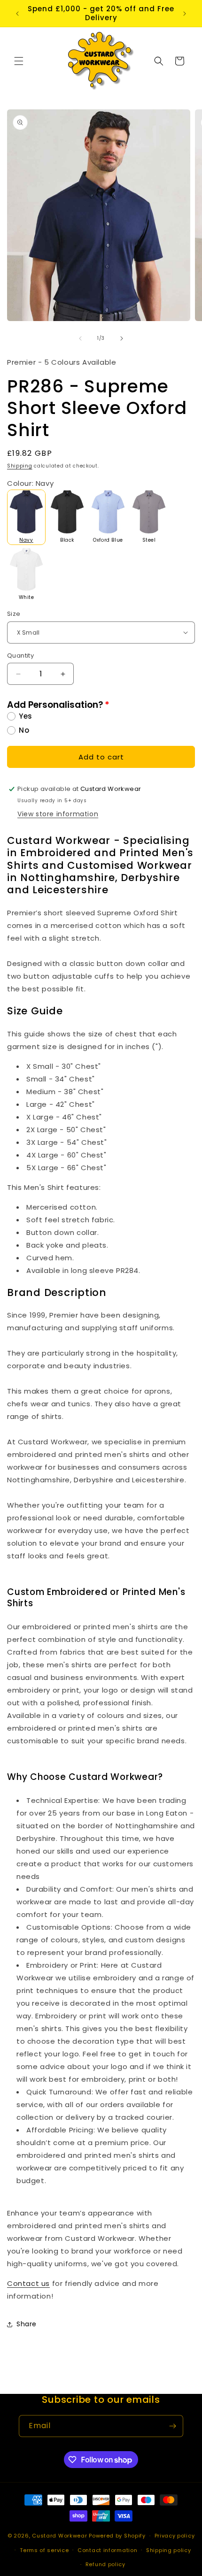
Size (14, 614)
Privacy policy (175, 2536)
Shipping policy (169, 2550)
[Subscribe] (172, 2426)
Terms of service (44, 2550)
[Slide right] (122, 338)
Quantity (20, 655)
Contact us (28, 2283)
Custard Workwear (59, 2536)
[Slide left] (80, 338)
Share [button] (27, 2324)
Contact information (107, 2550)
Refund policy (105, 2564)
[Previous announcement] (17, 14)
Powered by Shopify (117, 2536)
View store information (58, 814)
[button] (19, 61)
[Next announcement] (185, 14)
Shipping (20, 466)
